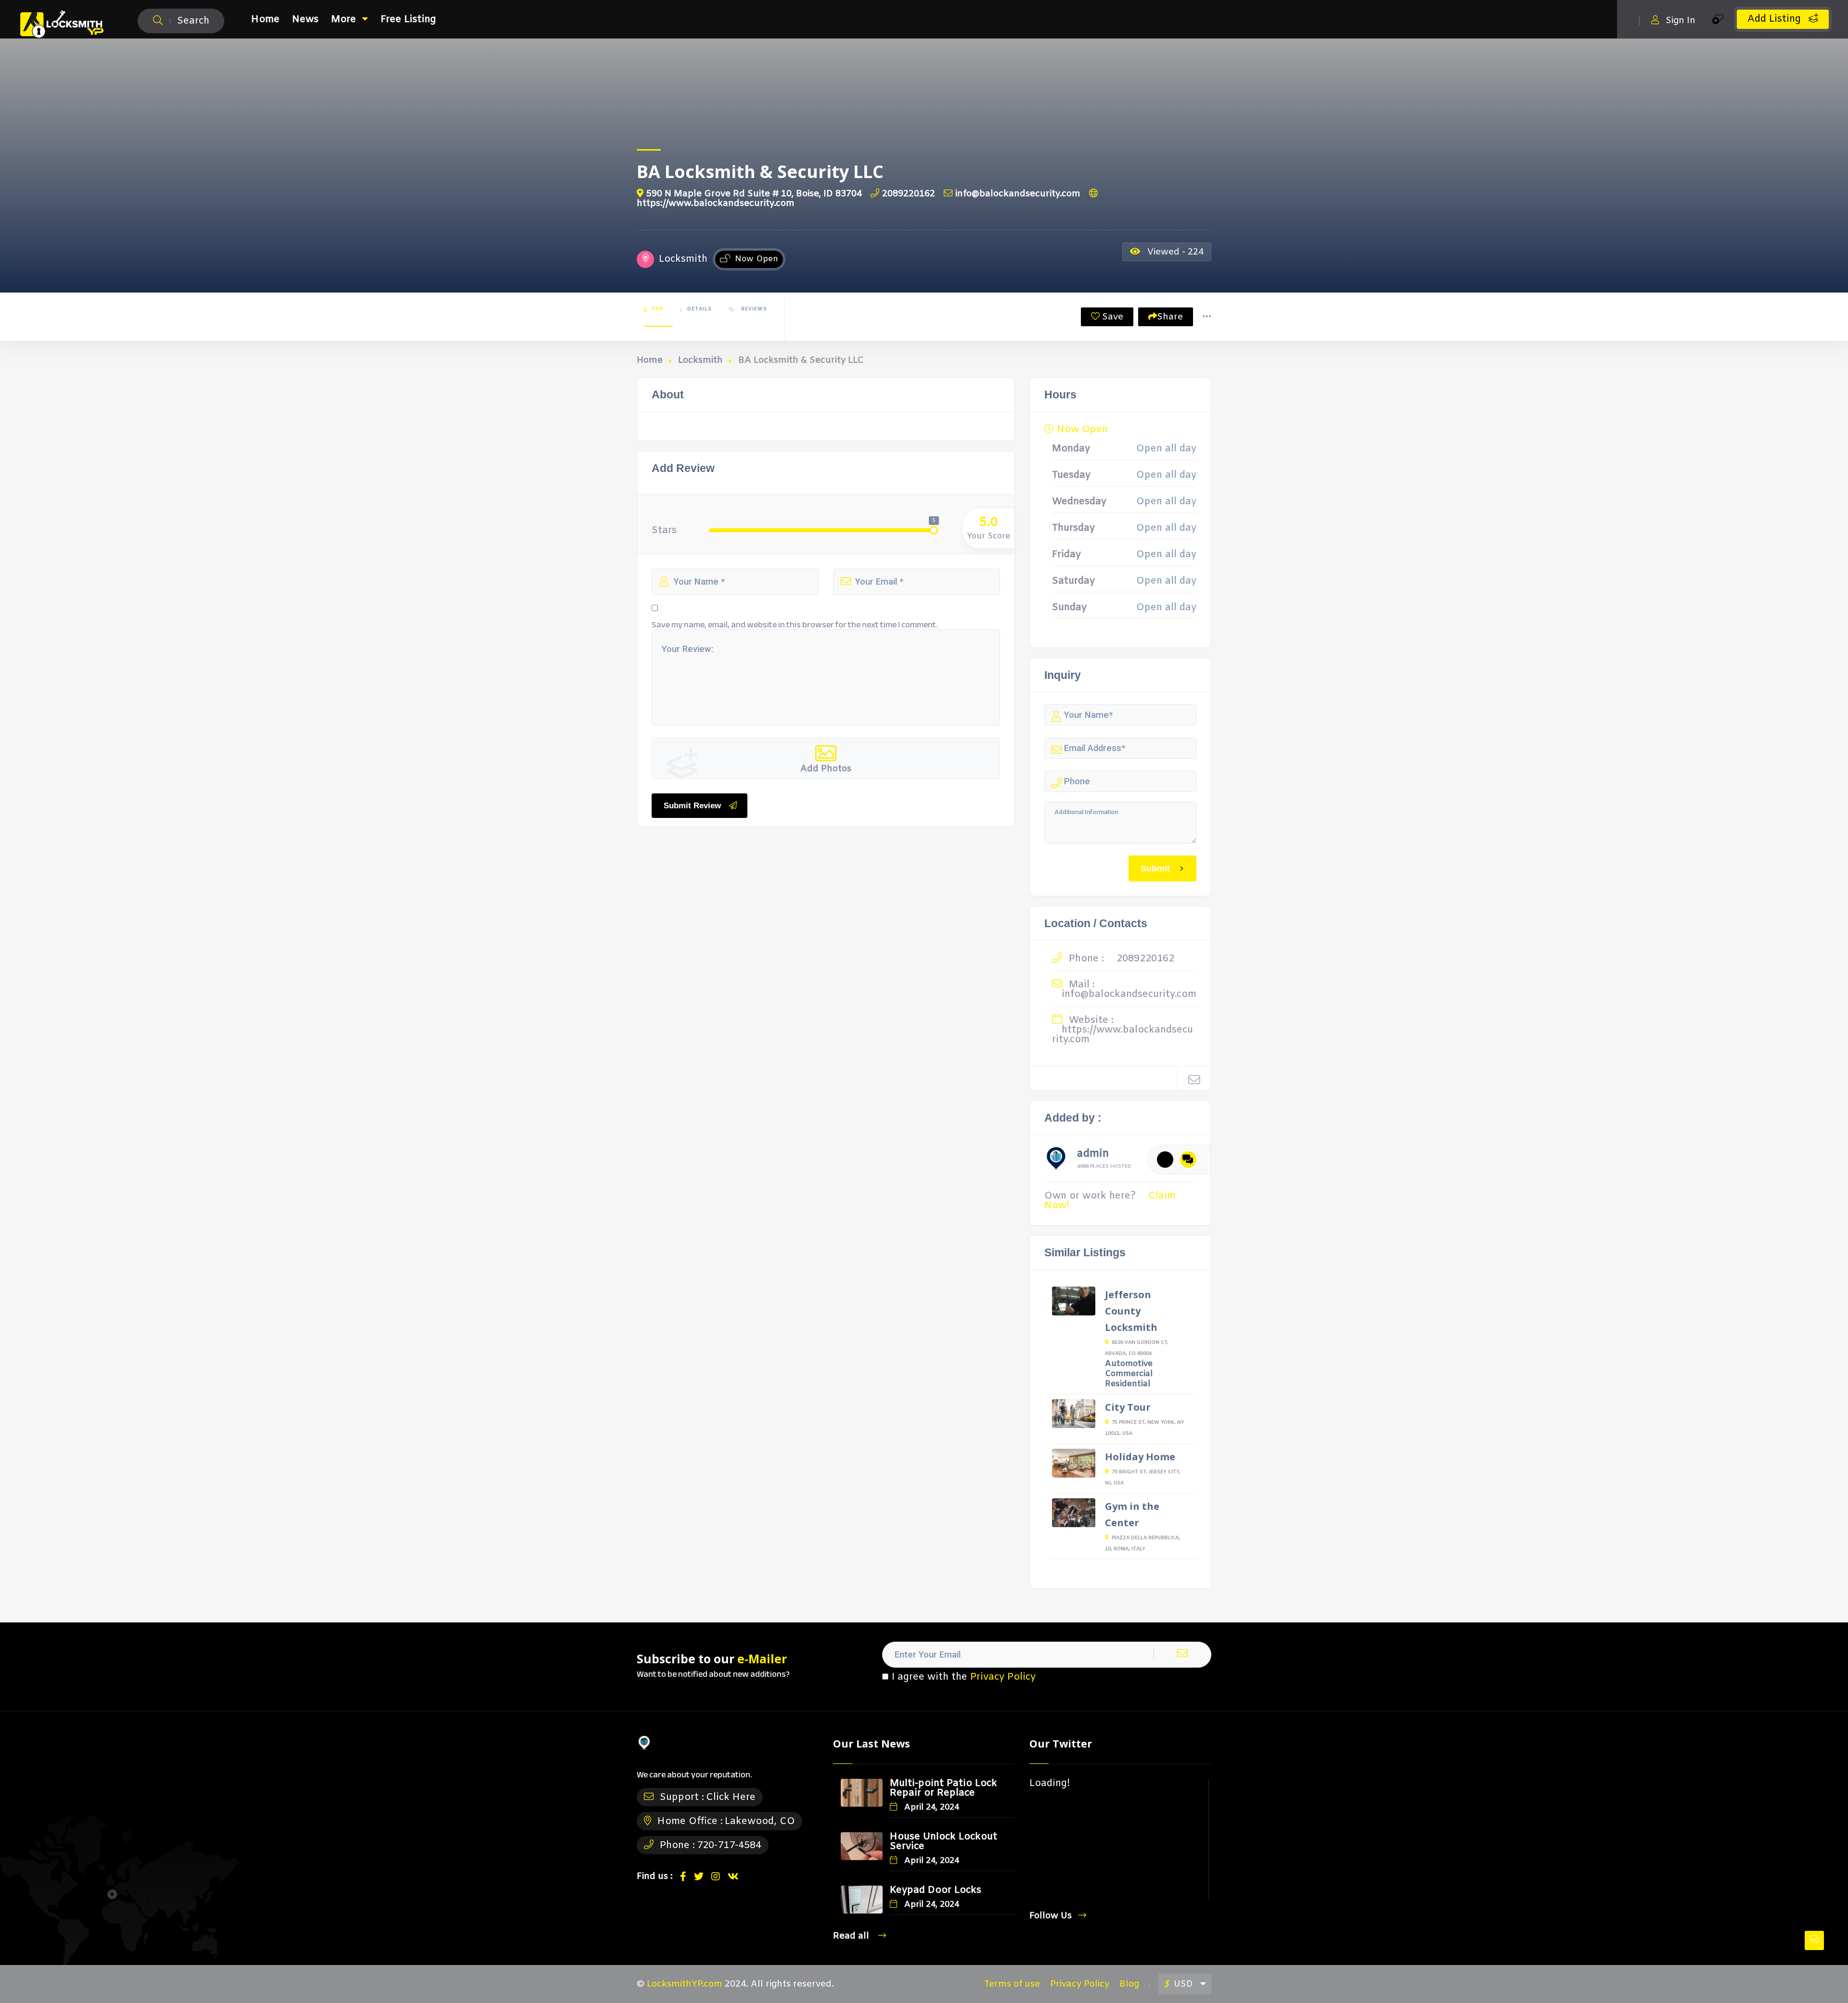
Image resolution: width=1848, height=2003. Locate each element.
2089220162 (909, 194)
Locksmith (700, 360)
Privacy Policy (1003, 1677)
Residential (1128, 1384)
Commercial (1129, 1374)
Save (1111, 317)
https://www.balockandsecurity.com (1123, 1035)
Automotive (1129, 1364)
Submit (1155, 868)
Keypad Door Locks (936, 1890)
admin (1093, 1155)
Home (265, 19)
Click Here (731, 1797)
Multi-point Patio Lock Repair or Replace (943, 1788)
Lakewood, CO (760, 1821)
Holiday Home (1140, 1457)
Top (657, 309)
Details (699, 309)
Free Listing (408, 19)
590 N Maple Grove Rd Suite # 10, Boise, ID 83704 (754, 194)
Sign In (1681, 20)
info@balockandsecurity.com (1018, 194)
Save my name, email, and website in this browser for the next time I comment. (795, 625)
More (344, 19)
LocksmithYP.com (685, 1984)
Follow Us (1051, 1916)
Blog (1129, 1984)
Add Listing (1776, 19)
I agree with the (964, 1677)
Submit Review (692, 806)
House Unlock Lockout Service (943, 1842)
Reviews (753, 309)
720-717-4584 (729, 1845)
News (305, 19)
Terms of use (1012, 1984)
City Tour (1128, 1407)
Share (1170, 317)
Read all (852, 1936)
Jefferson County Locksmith (1131, 1311)
